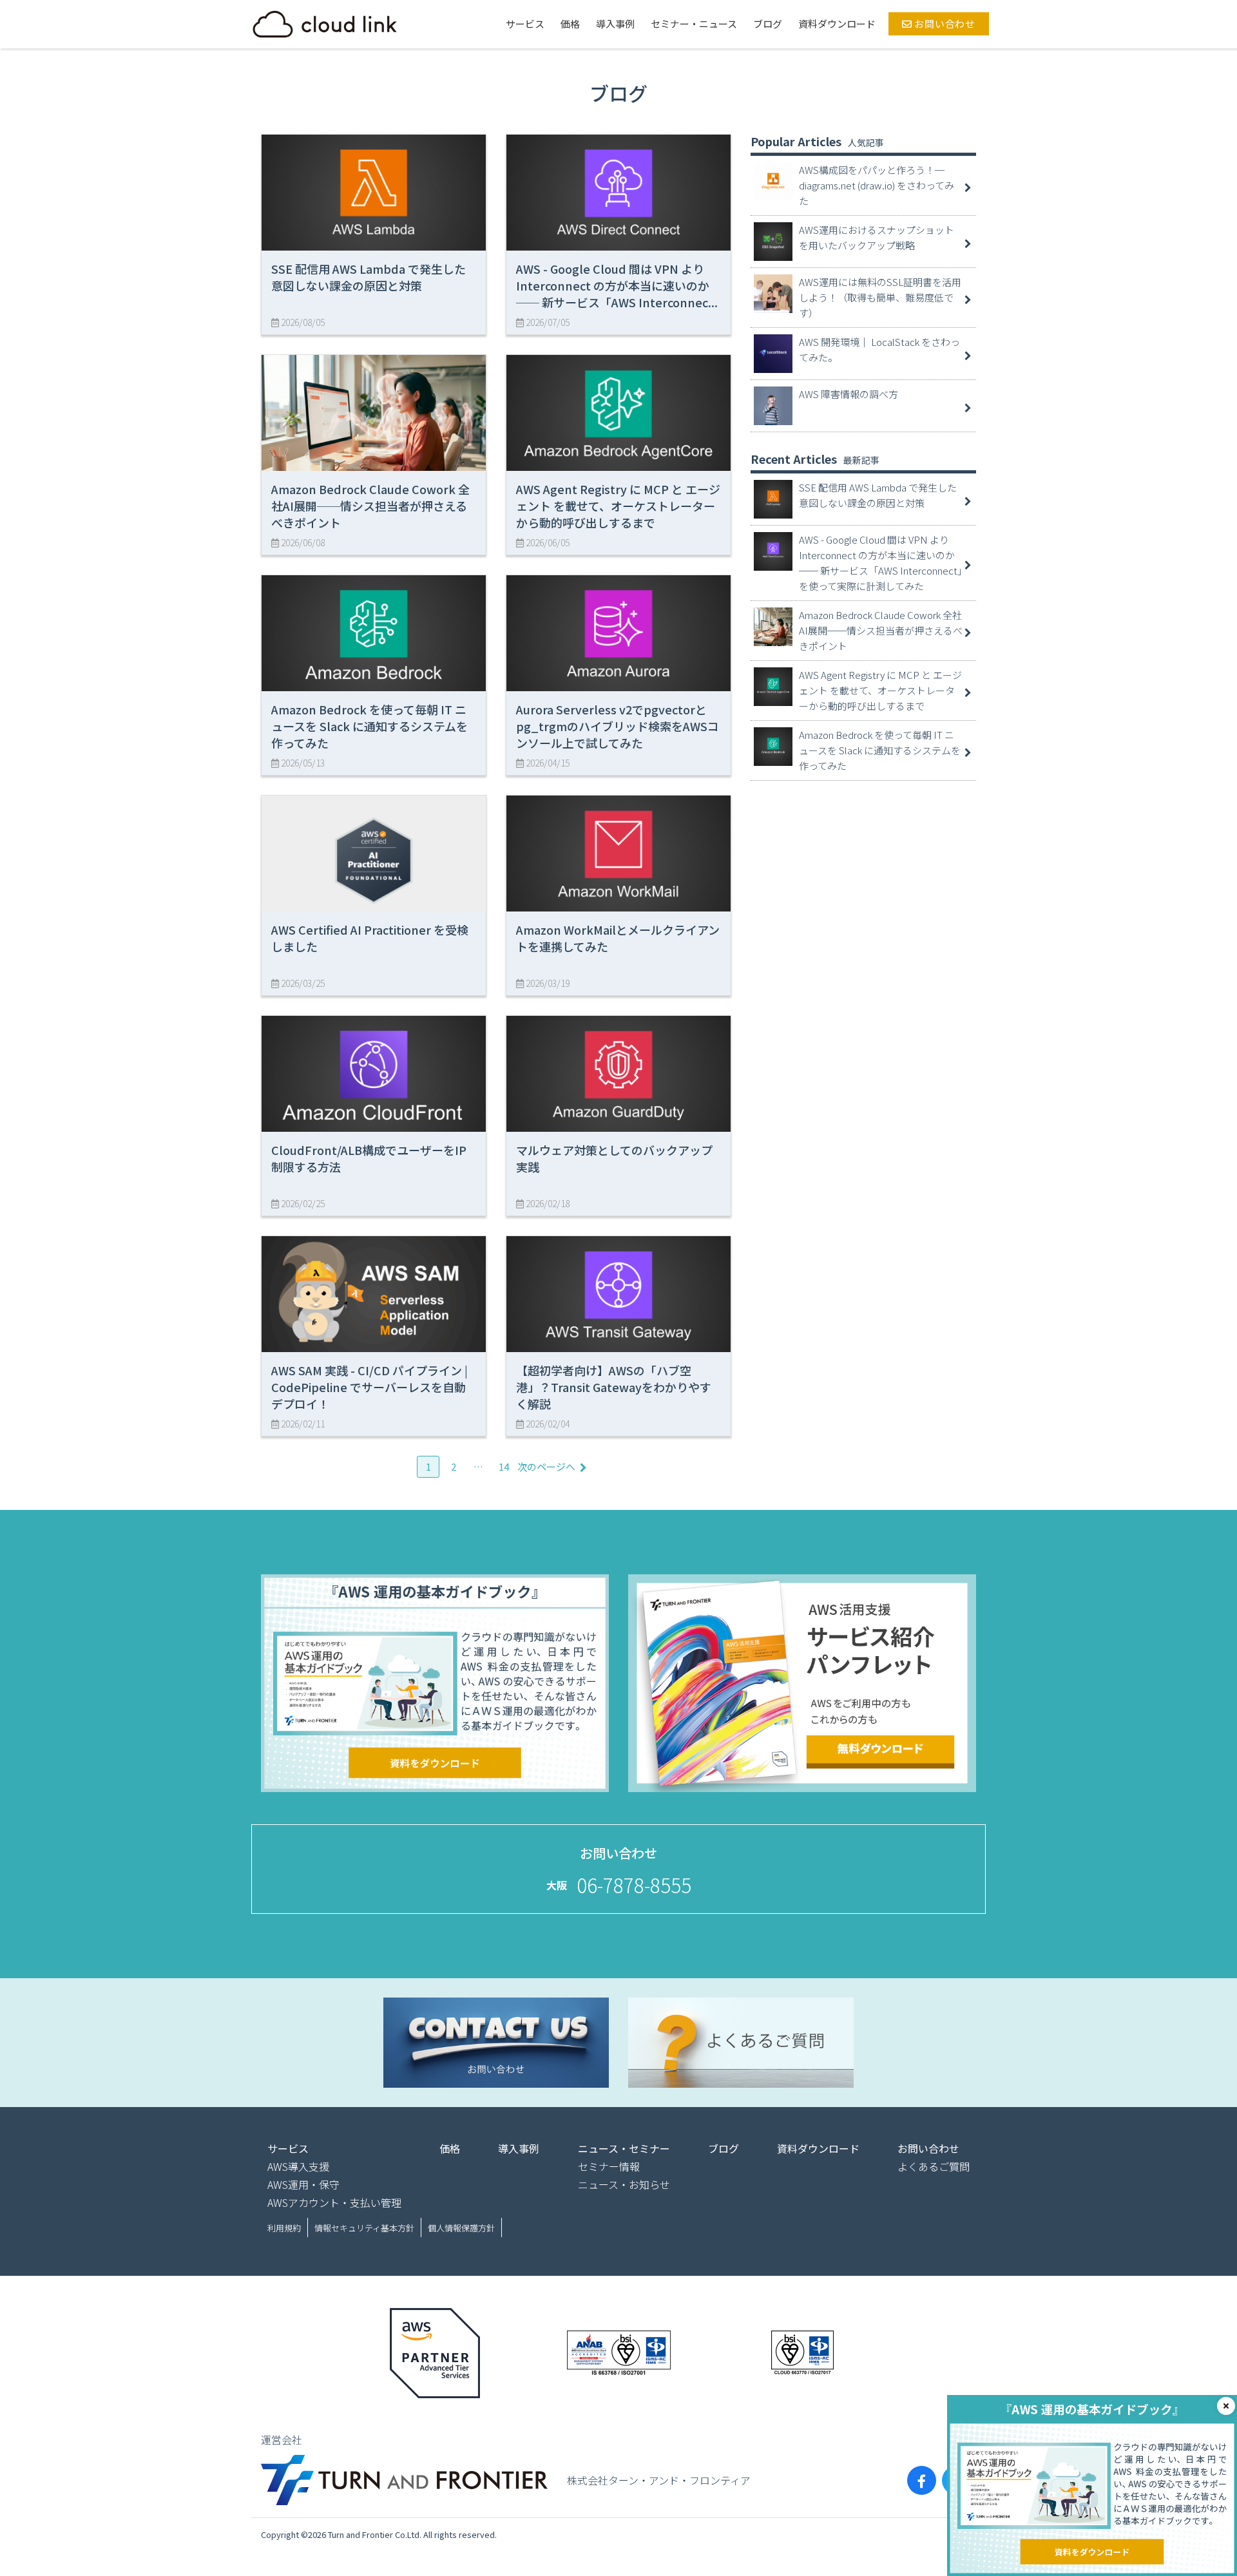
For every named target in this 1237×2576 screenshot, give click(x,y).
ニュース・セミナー (624, 2148)
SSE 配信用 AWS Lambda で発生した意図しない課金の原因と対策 (878, 495)
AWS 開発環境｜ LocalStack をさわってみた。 (879, 349)
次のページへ (546, 1466)
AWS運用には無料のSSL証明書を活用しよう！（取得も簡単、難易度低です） (880, 297)
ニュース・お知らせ (624, 2184)
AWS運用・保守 (303, 2184)
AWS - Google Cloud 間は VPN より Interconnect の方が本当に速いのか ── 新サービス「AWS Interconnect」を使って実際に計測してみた (881, 563)
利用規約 (284, 2228)
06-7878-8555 (634, 1885)
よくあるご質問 (934, 2166)
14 (504, 1466)
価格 (570, 24)
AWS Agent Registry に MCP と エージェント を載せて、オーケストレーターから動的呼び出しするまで (880, 690)
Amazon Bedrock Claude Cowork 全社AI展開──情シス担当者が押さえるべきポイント (881, 630)
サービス (525, 24)
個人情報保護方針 (461, 2228)
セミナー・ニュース (694, 24)
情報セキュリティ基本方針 (364, 2228)
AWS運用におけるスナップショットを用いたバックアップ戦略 (877, 237)
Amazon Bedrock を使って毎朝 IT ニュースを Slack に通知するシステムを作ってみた (880, 750)
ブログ (768, 24)
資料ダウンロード (837, 24)
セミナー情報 (609, 2166)
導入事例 (615, 24)
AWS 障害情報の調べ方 (849, 394)
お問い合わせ (944, 24)
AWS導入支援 (298, 2166)
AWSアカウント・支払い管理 (334, 2202)
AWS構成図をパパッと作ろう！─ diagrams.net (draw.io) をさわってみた (877, 185)
